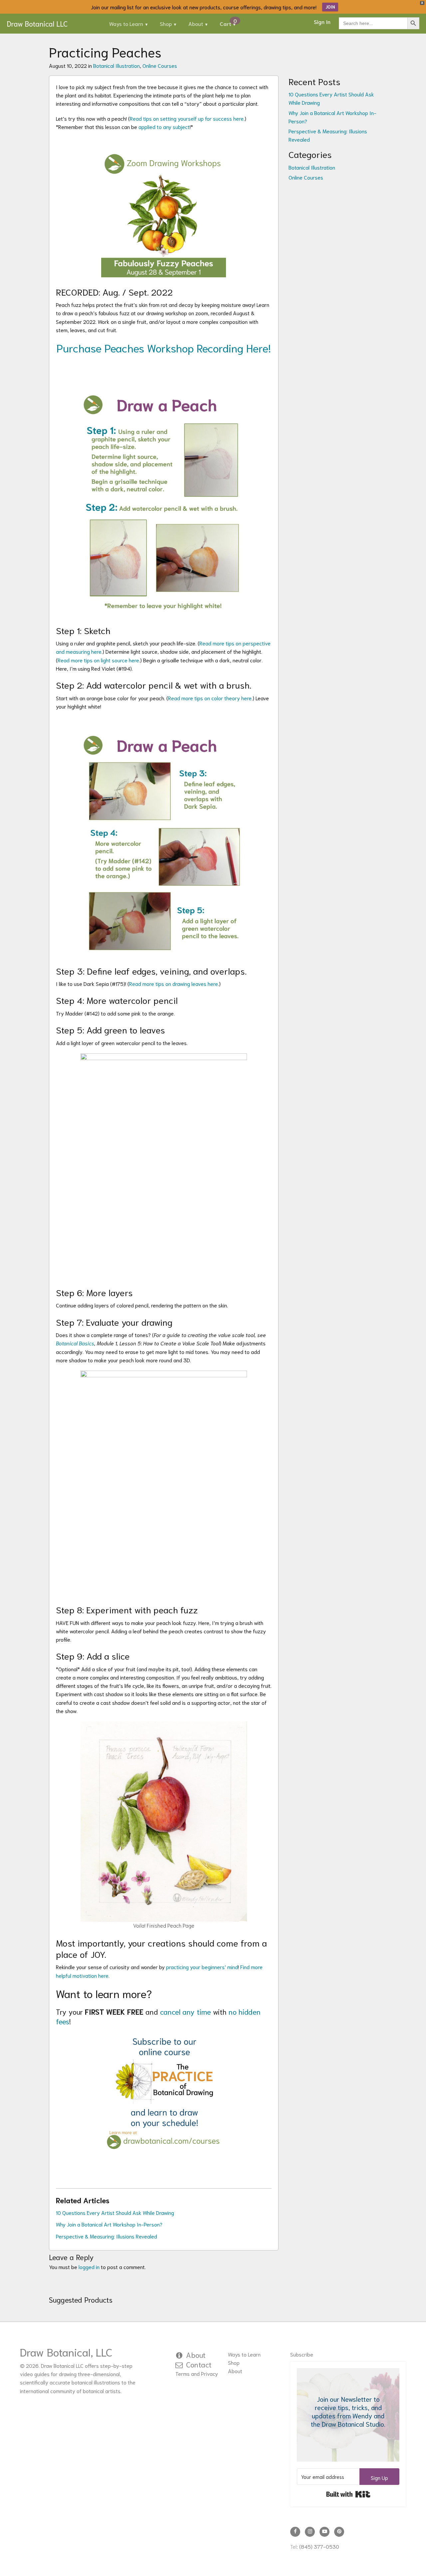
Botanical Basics (75, 1343)
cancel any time (186, 2011)
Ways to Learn (126, 23)
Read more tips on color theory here (210, 698)
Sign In (322, 21)
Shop (166, 23)
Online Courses (160, 65)
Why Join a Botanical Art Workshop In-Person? (109, 2224)
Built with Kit (348, 2494)
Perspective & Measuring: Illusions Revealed (106, 2236)
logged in (89, 2267)
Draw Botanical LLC (37, 23)
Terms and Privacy (197, 2373)
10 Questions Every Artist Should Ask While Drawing (115, 2212)
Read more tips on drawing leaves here (174, 983)
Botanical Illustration (116, 65)
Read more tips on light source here (98, 660)
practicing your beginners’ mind (202, 1967)
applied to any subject (164, 127)
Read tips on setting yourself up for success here (187, 118)
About (196, 23)
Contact (199, 2364)
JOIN (330, 7)
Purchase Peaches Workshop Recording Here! (164, 347)
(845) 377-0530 (319, 2546)
